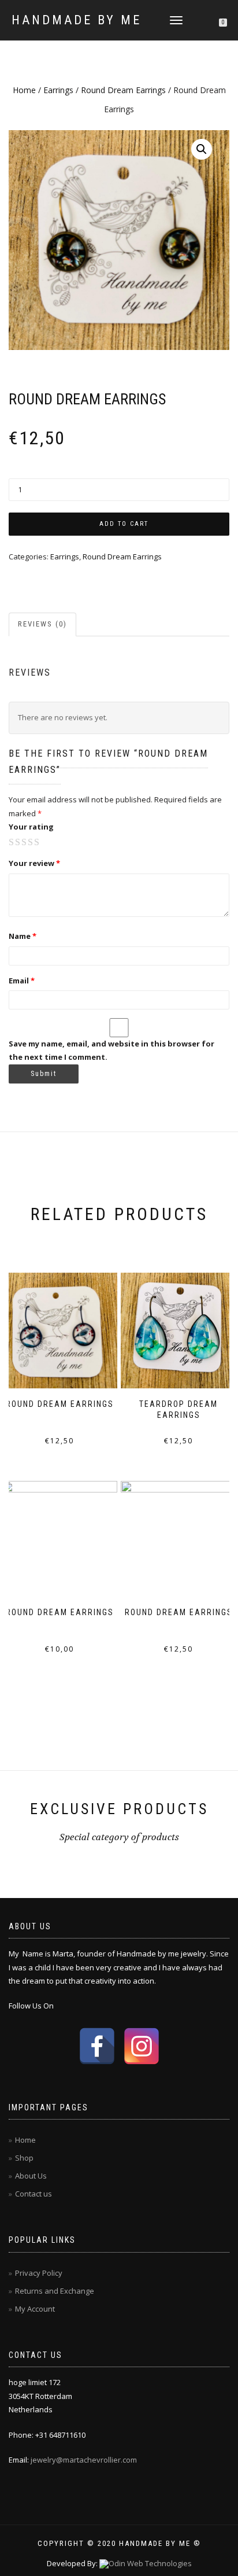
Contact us (34, 2194)
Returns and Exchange (55, 2291)
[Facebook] (97, 2046)
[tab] (43, 624)
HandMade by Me (77, 20)
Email (22, 981)
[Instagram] (142, 2046)
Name (23, 936)
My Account (35, 2309)
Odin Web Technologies (150, 2563)
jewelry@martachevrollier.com (84, 2460)
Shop (24, 2158)
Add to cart (124, 524)
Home (24, 90)
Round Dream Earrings (123, 90)
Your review (34, 863)
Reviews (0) (42, 624)
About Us (31, 2176)
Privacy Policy (39, 2273)
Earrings (58, 90)
